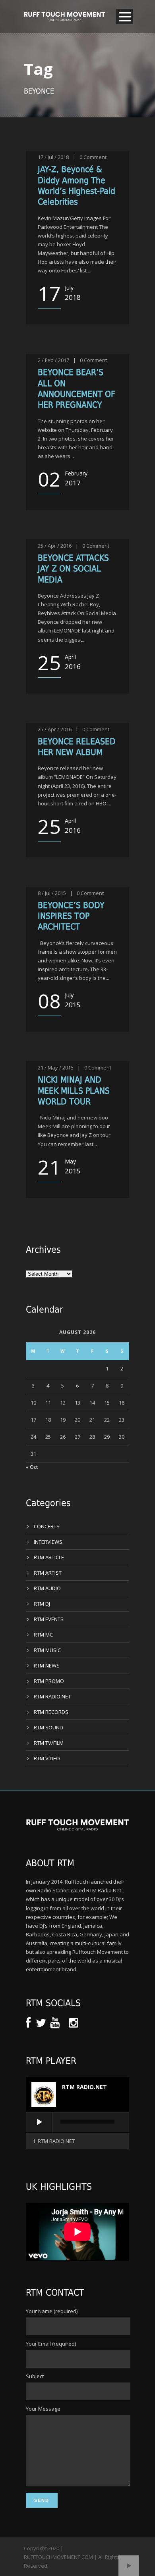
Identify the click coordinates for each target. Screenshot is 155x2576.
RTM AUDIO (47, 1588)
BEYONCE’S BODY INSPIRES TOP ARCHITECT (71, 916)
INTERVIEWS (48, 1542)
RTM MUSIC (47, 1650)
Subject (35, 2376)
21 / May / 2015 (56, 1068)
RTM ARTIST (48, 1573)
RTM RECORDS (51, 1712)
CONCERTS (47, 1526)
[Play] (39, 2122)
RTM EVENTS (49, 1619)
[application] (77, 2123)
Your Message (43, 2409)
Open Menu (125, 16)
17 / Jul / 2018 (53, 157)
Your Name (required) (52, 2311)
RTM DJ (42, 1604)
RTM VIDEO (47, 1758)
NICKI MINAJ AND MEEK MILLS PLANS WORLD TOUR (74, 1091)
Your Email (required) (51, 2344)
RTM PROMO (49, 1681)
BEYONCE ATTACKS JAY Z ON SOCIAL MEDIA (73, 569)
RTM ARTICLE (49, 1557)
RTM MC (43, 1635)
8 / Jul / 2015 (52, 893)
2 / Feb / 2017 (53, 360)
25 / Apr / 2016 (55, 546)
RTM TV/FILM (49, 1743)
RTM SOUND (48, 1727)
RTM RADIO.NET (52, 1696)
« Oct (32, 1467)
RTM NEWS (47, 1666)
